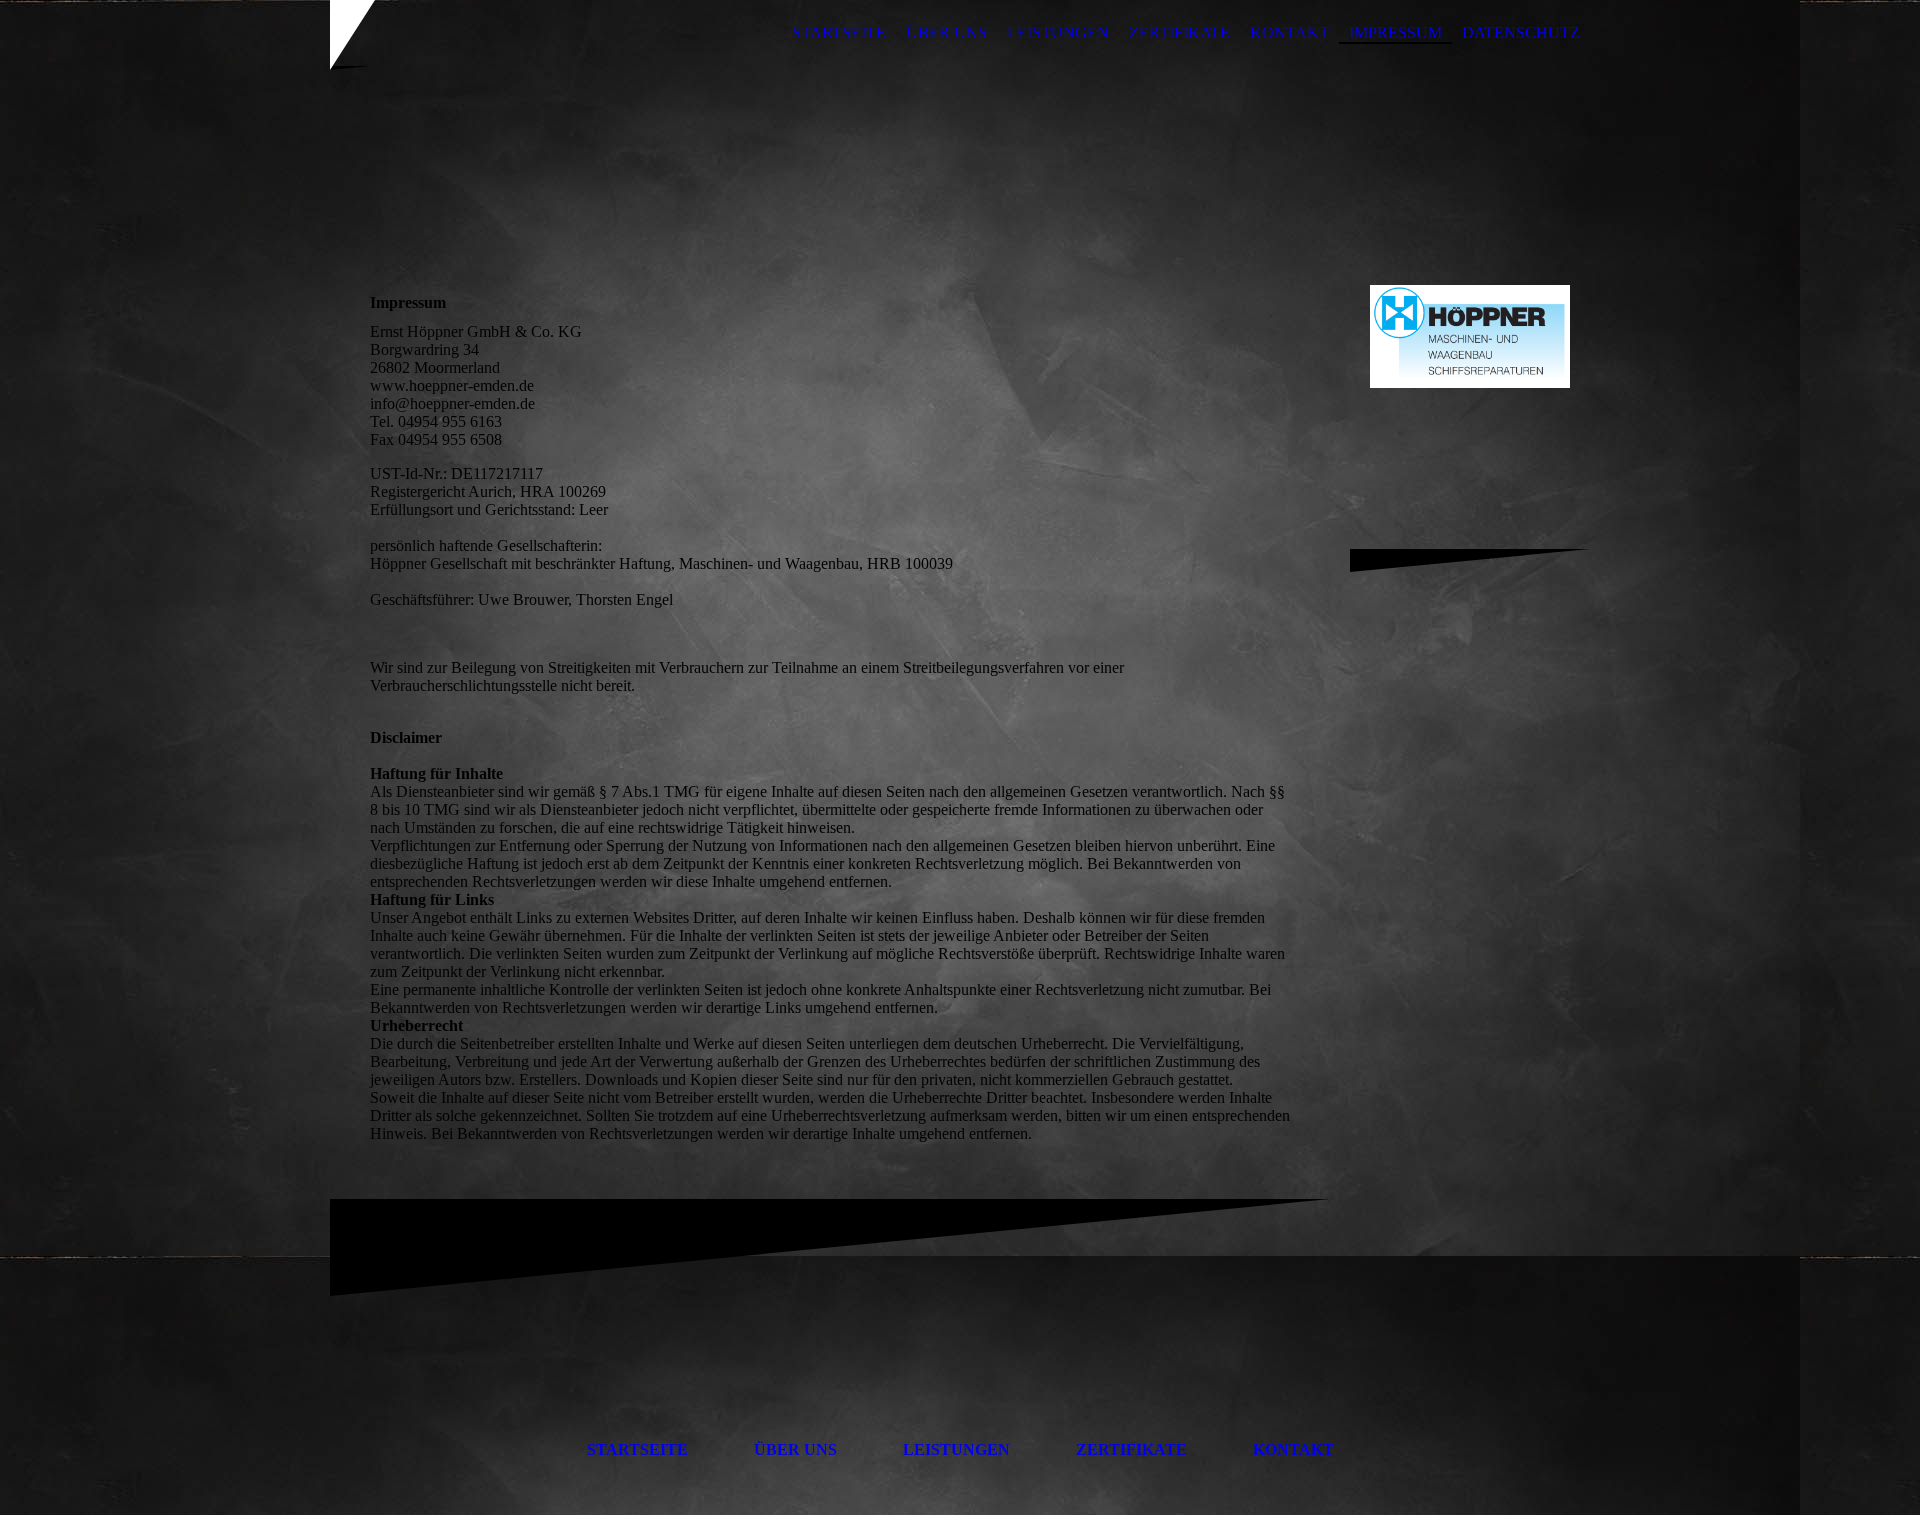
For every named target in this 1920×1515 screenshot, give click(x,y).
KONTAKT (1289, 32)
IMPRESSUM (1395, 32)
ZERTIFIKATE (1179, 32)
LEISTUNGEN (1058, 32)
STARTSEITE (839, 32)
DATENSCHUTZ (1521, 32)
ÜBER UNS (946, 32)
